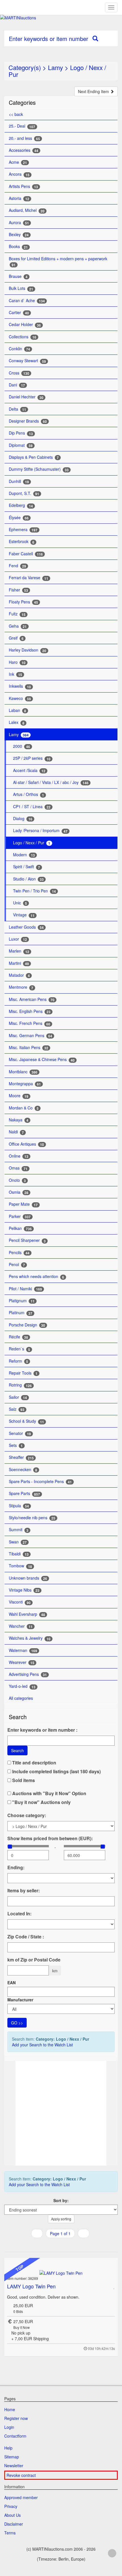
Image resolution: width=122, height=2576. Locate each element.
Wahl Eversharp (27, 1614)
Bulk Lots (21, 288)
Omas (18, 1168)
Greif (16, 638)
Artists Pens (23, 186)
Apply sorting (61, 2219)
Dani (17, 385)
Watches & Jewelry (30, 1638)
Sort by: (61, 2200)
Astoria (19, 198)
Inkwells (20, 686)
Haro (17, 662)
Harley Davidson (28, 650)
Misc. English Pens (30, 1011)
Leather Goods (26, 927)
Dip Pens (21, 433)
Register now (16, 2418)
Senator (20, 1433)
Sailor (18, 1397)
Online (19, 1156)
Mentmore (21, 987)
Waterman (23, 1650)
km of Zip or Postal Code (34, 1960)
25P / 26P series (32, 758)
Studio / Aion (28, 879)
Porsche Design (27, 1325)
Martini (19, 963)
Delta (17, 409)
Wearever (22, 1662)
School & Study (26, 1421)
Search (17, 1750)
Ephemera (23, 530)
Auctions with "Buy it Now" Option (49, 1793)
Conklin (19, 349)
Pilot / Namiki (25, 1289)
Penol (17, 1265)
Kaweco (20, 698)
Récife (18, 1337)
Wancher (21, 1626)
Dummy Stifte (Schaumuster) (39, 469)
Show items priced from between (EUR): (50, 1838)
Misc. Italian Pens (29, 1048)
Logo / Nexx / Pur (32, 843)
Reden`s (19, 1349)
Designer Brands (28, 421)
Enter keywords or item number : (42, 1730)
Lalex (17, 722)
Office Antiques (26, 1144)
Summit (19, 1530)
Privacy (11, 2506)
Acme (18, 162)
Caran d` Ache (27, 301)
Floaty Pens (23, 602)
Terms (10, 2533)
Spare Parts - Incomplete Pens (40, 1481)
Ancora (19, 174)
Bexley (19, 235)
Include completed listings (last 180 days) (56, 1772)
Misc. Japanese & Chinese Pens (42, 1059)
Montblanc (23, 1072)
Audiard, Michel (27, 210)
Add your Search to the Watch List (42, 2045)
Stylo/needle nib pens (32, 1518)
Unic (20, 903)
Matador (19, 975)
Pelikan (20, 1228)
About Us (12, 2515)
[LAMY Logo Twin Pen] (61, 2272)
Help (8, 2448)
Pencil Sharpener (27, 1240)
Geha (18, 626)
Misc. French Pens (30, 1023)
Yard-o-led (22, 1686)
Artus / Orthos (29, 794)
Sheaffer (21, 1457)
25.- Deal (22, 126)
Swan (18, 1542)
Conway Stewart (27, 361)
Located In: (19, 1914)
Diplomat (21, 445)
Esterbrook (22, 541)
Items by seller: (24, 1891)
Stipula (19, 1506)
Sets (16, 1445)
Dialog (23, 819)
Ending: (16, 1868)
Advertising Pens (28, 1674)
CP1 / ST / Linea (32, 807)
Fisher (18, 590)
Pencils (19, 1253)
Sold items (23, 1780)
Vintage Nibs (24, 1590)
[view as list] (53, 2245)
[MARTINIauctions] (61, 18)
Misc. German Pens (30, 1036)
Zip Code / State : (26, 1937)
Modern (24, 855)
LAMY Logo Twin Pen (31, 2286)
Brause (18, 276)
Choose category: (27, 1815)
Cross (19, 373)
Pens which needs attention (36, 1276)
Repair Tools (23, 1373)
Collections (23, 337)
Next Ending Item (94, 91)
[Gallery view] (60, 2245)
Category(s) (25, 67)
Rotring (20, 1385)
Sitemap (12, 2457)
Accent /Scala (29, 770)
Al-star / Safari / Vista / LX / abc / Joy (51, 782)
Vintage (24, 915)
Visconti (20, 1602)
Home (10, 2409)
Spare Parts (24, 1493)
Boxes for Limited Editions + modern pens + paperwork (58, 262)
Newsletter (14, 2466)
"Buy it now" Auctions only (41, 1802)
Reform (18, 1361)
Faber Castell (26, 554)
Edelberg (21, 505)
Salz (17, 1409)
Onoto (17, 1180)
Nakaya (19, 1120)
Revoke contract (21, 2475)
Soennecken (23, 1470)
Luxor (18, 939)
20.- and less (24, 138)
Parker (20, 1216)
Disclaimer (14, 2524)
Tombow (20, 1566)
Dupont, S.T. (24, 493)
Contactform (15, 2436)
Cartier (19, 313)
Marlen (19, 951)
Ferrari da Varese (29, 578)
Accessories (24, 150)
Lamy (55, 67)
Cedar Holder (25, 324)
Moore (19, 1096)
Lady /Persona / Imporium (40, 831)
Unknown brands (28, 1578)
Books (18, 246)
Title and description (34, 1763)
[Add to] (114, 2286)
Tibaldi (19, 1554)
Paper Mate (23, 1204)
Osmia (19, 1192)
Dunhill (19, 481)
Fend (17, 566)
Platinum (21, 1313)
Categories (22, 102)
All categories (21, 1698)
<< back (16, 114)
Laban (17, 710)
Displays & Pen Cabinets (34, 457)
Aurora (19, 223)
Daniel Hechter (26, 397)
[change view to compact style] (67, 2245)
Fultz (17, 614)
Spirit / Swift (27, 867)
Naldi (16, 1132)
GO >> (17, 2023)
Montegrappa (25, 1084)
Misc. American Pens (32, 999)
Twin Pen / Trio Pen (34, 891)
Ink (15, 674)
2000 (22, 746)
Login (9, 2427)
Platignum (22, 1301)
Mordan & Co (24, 1108)
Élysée (19, 518)
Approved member (21, 2497)
